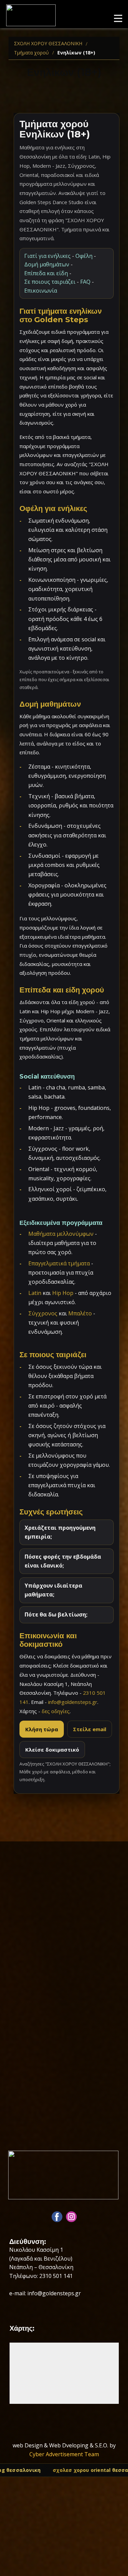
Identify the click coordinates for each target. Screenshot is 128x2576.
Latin (35, 1293)
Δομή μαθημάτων (47, 264)
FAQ (85, 282)
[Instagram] (71, 2217)
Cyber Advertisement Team (64, 2454)
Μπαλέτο (80, 1313)
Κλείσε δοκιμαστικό (52, 1750)
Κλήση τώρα (42, 1729)
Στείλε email (90, 1729)
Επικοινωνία (41, 291)
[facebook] (57, 2217)
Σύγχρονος (43, 1313)
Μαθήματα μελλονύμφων (61, 1234)
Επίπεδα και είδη (46, 273)
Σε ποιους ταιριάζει (50, 282)
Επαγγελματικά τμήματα (59, 1263)
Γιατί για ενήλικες (47, 256)
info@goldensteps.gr (73, 1702)
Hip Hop (63, 1293)
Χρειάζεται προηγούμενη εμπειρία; (60, 1532)
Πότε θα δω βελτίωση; (56, 1614)
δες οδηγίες (56, 1711)
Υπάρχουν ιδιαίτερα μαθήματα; (53, 1590)
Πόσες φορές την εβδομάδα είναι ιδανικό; (63, 1561)
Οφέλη (84, 256)
